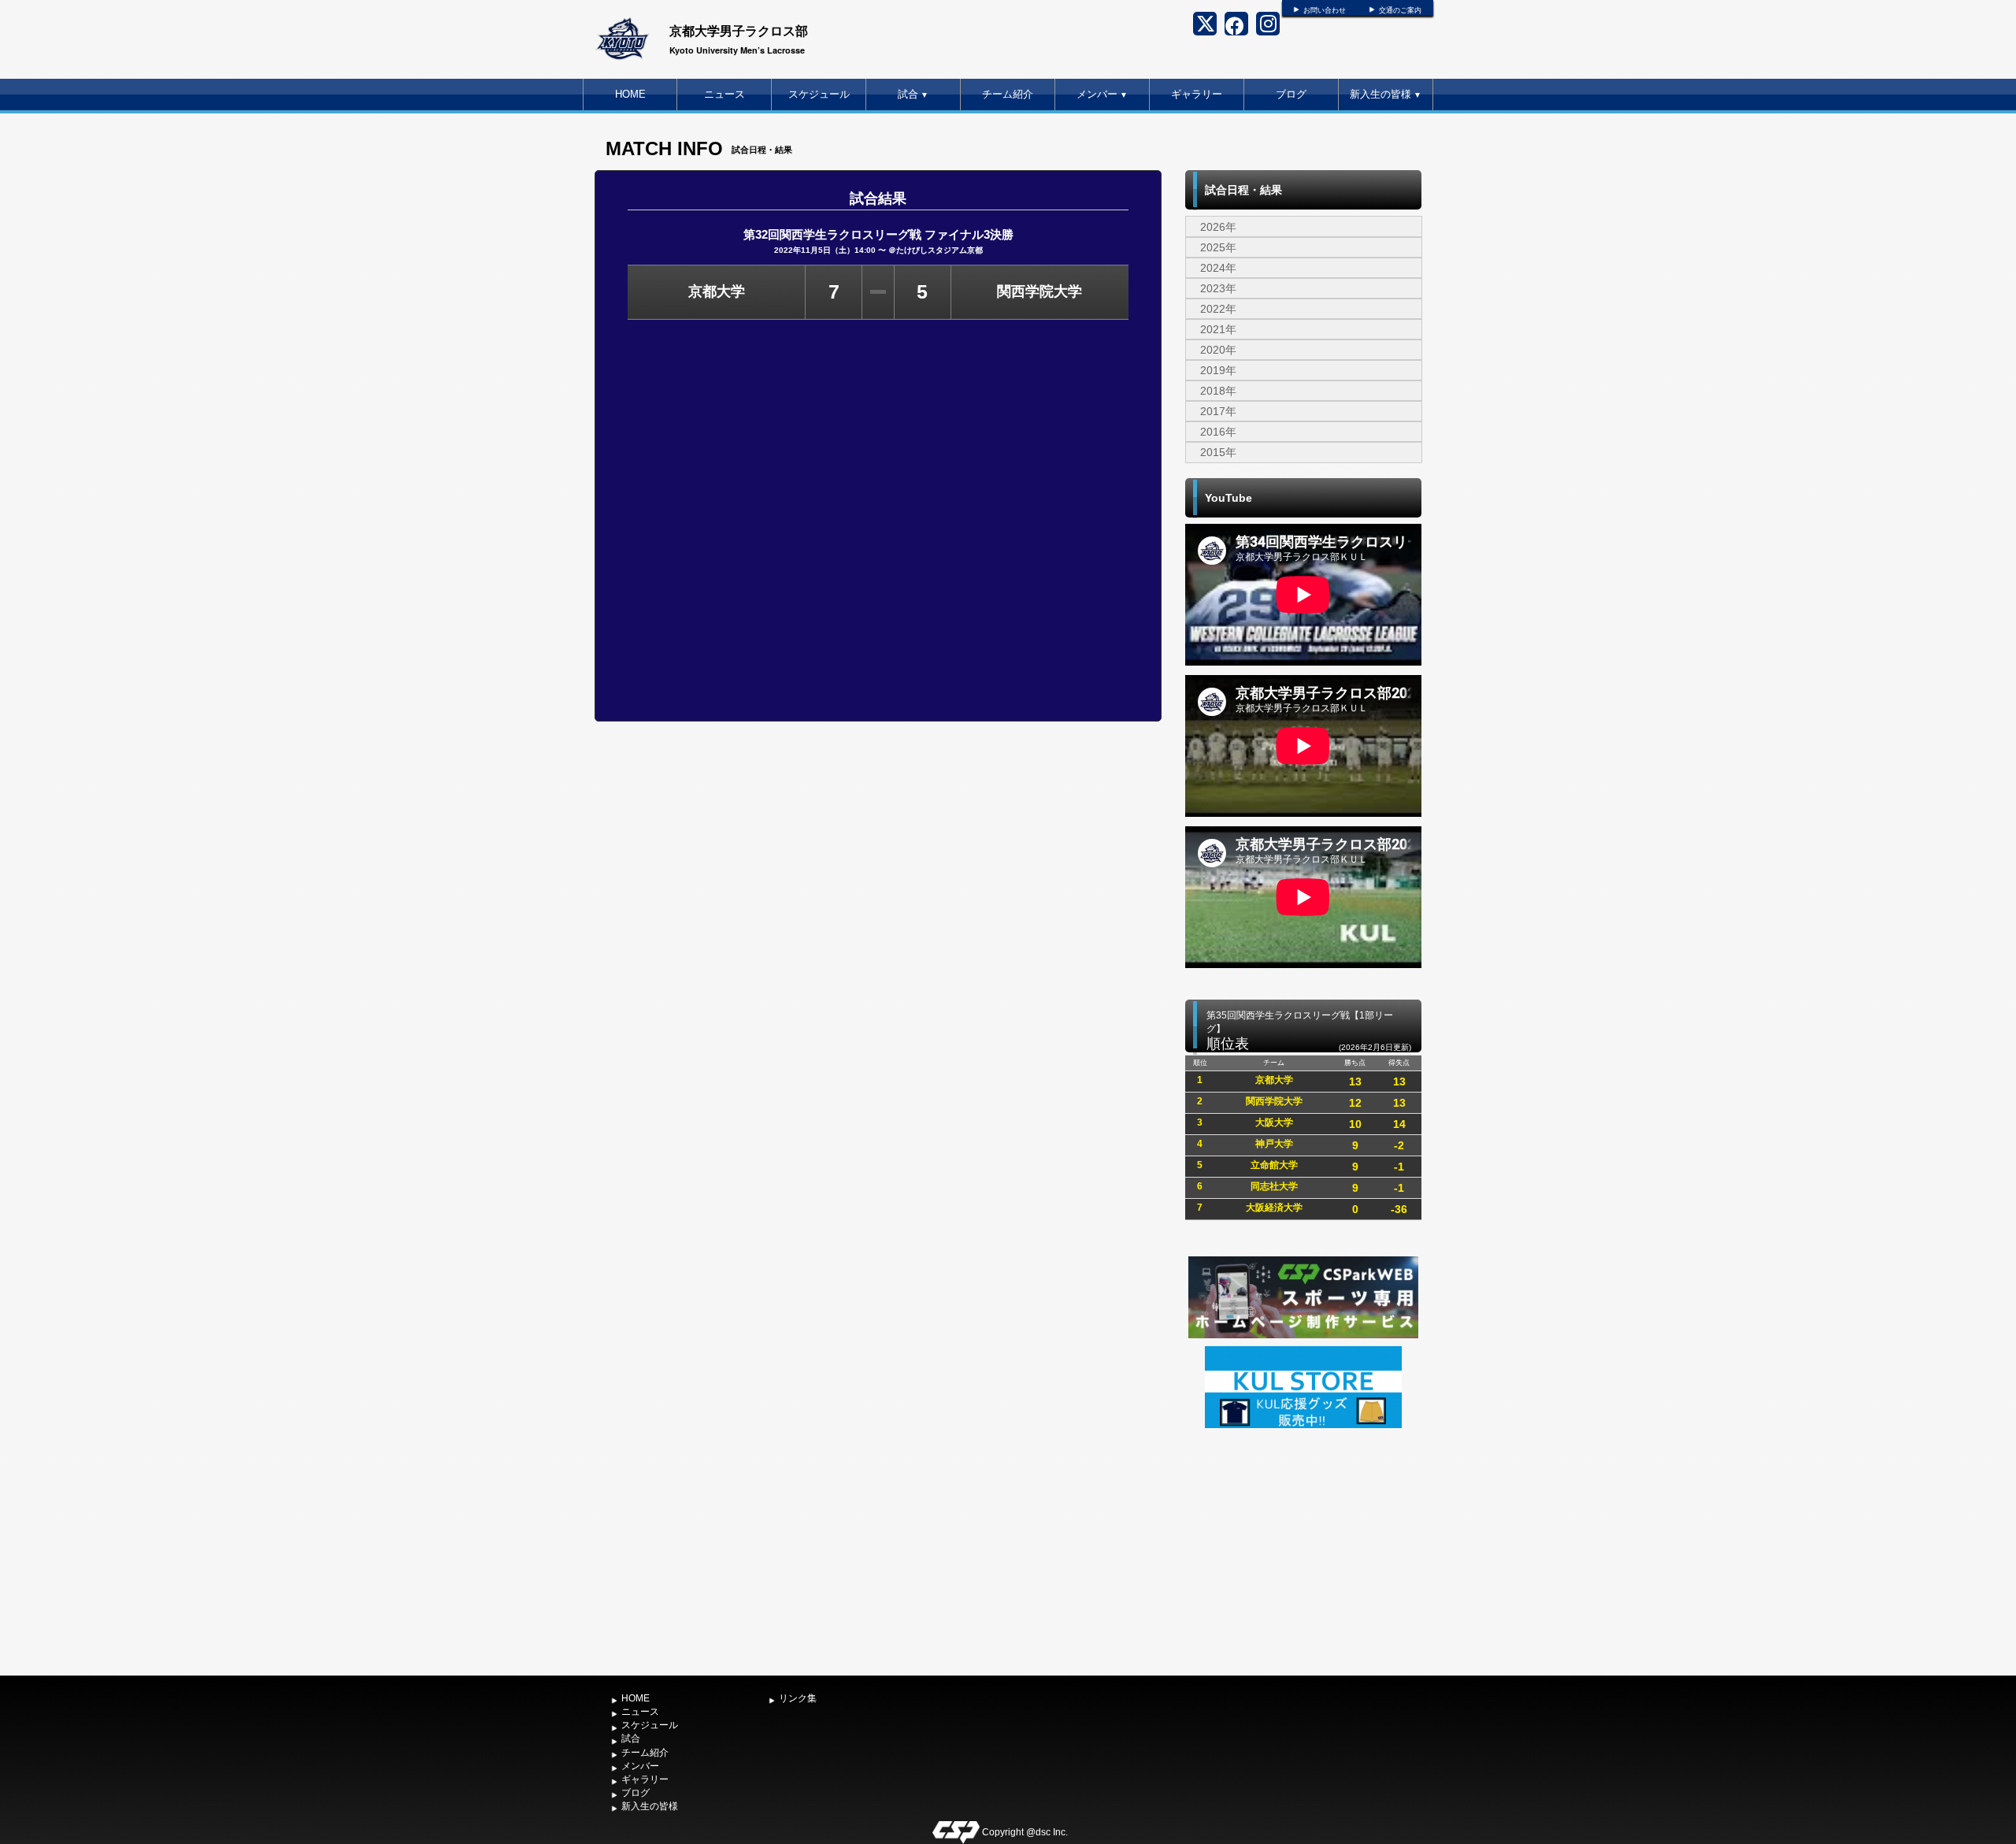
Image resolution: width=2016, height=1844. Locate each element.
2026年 (1218, 227)
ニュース (724, 94)
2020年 (1218, 350)
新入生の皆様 (1386, 94)
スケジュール (819, 94)
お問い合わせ (1325, 10)
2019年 (1218, 370)
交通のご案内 (1400, 10)
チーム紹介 (1008, 94)
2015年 (1218, 452)
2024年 (1218, 268)
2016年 (1218, 432)
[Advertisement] (1303, 1550)
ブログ (1291, 94)
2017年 (1218, 411)
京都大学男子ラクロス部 (739, 30)
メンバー (1102, 94)
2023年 (1218, 288)
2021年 (1218, 329)
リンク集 (798, 1698)
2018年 (1218, 391)
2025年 (1218, 247)
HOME (630, 94)
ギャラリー (1197, 94)
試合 (913, 94)
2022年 (1218, 309)
